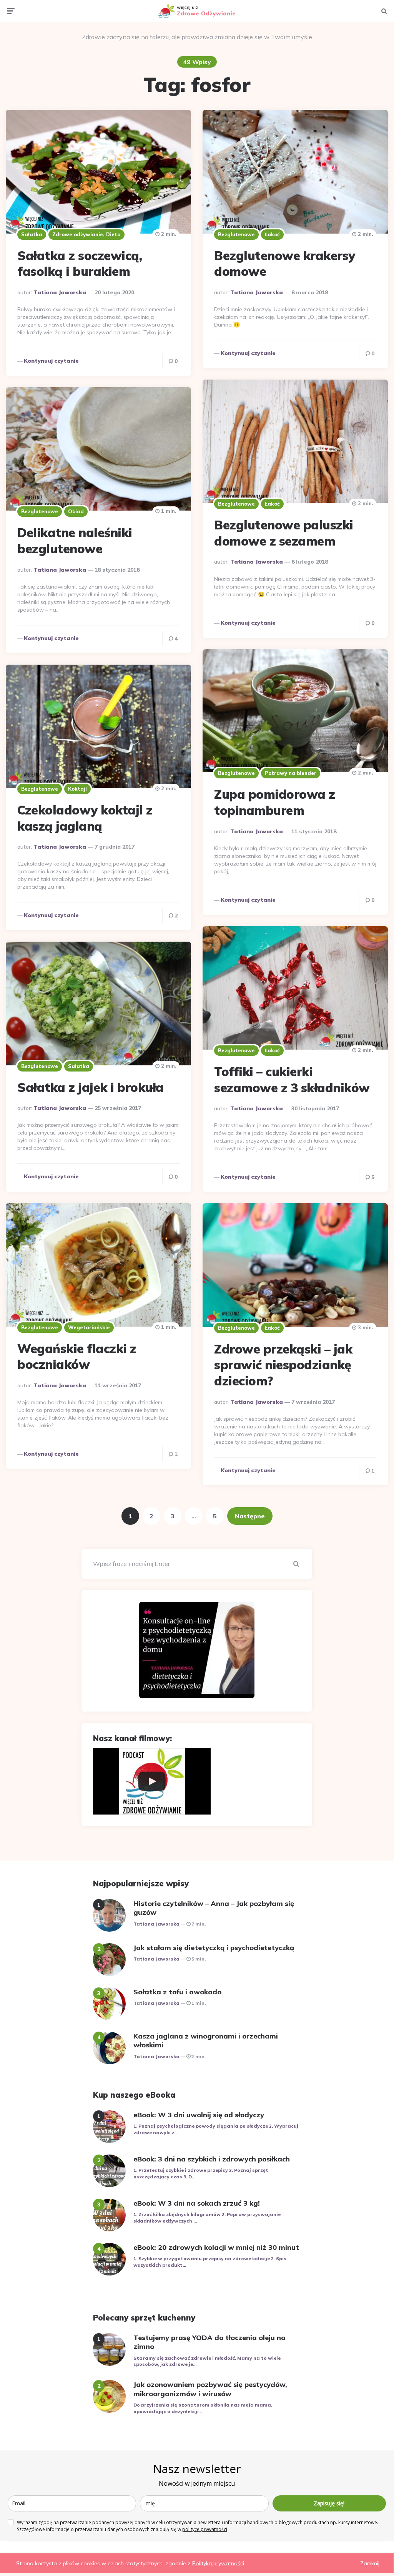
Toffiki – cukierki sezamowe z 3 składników (292, 1080)
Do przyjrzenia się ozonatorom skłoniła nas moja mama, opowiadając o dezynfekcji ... (203, 2408)
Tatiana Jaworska (60, 292)
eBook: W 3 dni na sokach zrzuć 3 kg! (197, 2203)
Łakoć (272, 234)
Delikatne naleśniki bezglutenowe (75, 541)
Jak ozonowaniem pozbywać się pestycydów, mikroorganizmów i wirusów (210, 2389)
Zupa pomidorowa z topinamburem (275, 802)
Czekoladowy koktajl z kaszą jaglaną (85, 818)
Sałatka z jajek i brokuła (91, 1087)
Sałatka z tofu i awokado (177, 1992)
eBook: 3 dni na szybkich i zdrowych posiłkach (212, 2159)
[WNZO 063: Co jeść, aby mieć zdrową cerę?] (152, 1781)
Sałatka (32, 234)
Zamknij (370, 2563)
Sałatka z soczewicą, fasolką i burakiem (80, 264)
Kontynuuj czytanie (51, 361)
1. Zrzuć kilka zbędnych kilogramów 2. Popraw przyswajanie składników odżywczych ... (207, 2218)
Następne (250, 1516)
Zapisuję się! (329, 2503)
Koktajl (77, 789)
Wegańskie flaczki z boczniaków (77, 1357)
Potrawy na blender (291, 773)
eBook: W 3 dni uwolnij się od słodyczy (199, 2115)
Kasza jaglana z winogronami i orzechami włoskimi (206, 2040)
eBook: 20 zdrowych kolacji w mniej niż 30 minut (216, 2247)
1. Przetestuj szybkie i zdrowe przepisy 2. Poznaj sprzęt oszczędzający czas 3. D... (201, 2173)
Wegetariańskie (89, 1327)
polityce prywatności (205, 2529)
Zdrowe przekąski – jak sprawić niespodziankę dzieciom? (283, 1365)
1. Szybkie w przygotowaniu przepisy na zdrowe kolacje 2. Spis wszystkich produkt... (210, 2262)
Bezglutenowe (236, 234)
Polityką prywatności (218, 2563)
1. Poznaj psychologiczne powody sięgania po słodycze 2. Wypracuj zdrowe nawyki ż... (216, 2129)
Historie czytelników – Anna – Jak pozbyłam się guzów (214, 1908)
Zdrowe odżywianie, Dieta (86, 234)
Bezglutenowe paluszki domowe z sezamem (284, 533)
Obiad (76, 511)
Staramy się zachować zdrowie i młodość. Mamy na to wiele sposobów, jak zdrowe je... (207, 2361)
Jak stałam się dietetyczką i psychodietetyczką (214, 1948)
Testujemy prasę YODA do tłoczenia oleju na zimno (209, 2342)
